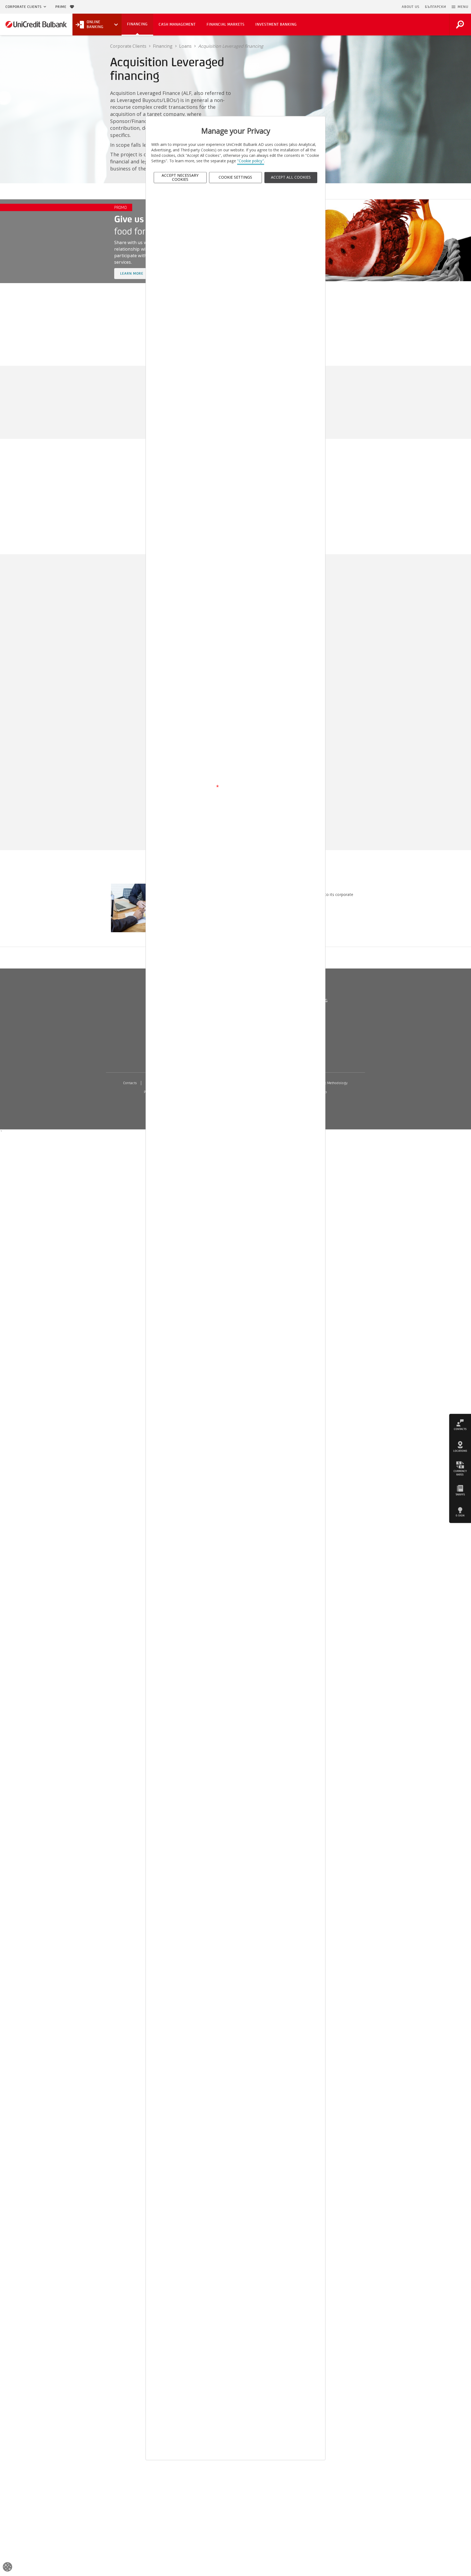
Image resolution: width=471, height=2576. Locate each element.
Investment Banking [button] (276, 24)
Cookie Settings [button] (235, 177)
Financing (163, 46)
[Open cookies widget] (7, 2568)
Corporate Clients (24, 7)
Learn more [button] (135, 273)
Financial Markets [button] (226, 24)
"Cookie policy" (251, 161)
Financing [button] (137, 24)
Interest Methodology (331, 1083)
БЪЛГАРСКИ (436, 7)
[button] (460, 7)
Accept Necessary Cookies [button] (180, 177)
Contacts (130, 1083)
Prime (63, 7)
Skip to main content (375, 7)
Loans (185, 46)
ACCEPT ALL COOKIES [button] (291, 177)
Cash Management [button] (177, 24)
